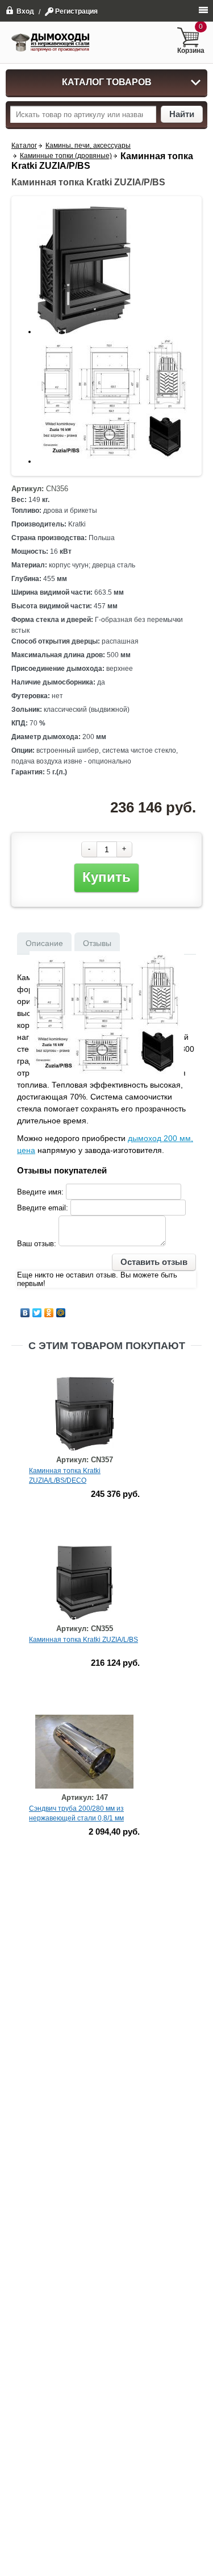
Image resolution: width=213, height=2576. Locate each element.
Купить (106, 877)
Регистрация (76, 11)
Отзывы (97, 943)
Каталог (24, 146)
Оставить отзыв (154, 1262)
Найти (182, 114)
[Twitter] (37, 1313)
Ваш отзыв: (37, 1244)
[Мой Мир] (61, 1313)
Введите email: (43, 1208)
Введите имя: (40, 1192)
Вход (25, 11)
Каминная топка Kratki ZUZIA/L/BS (83, 1640)
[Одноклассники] (49, 1313)
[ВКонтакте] (25, 1313)
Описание (44, 943)
